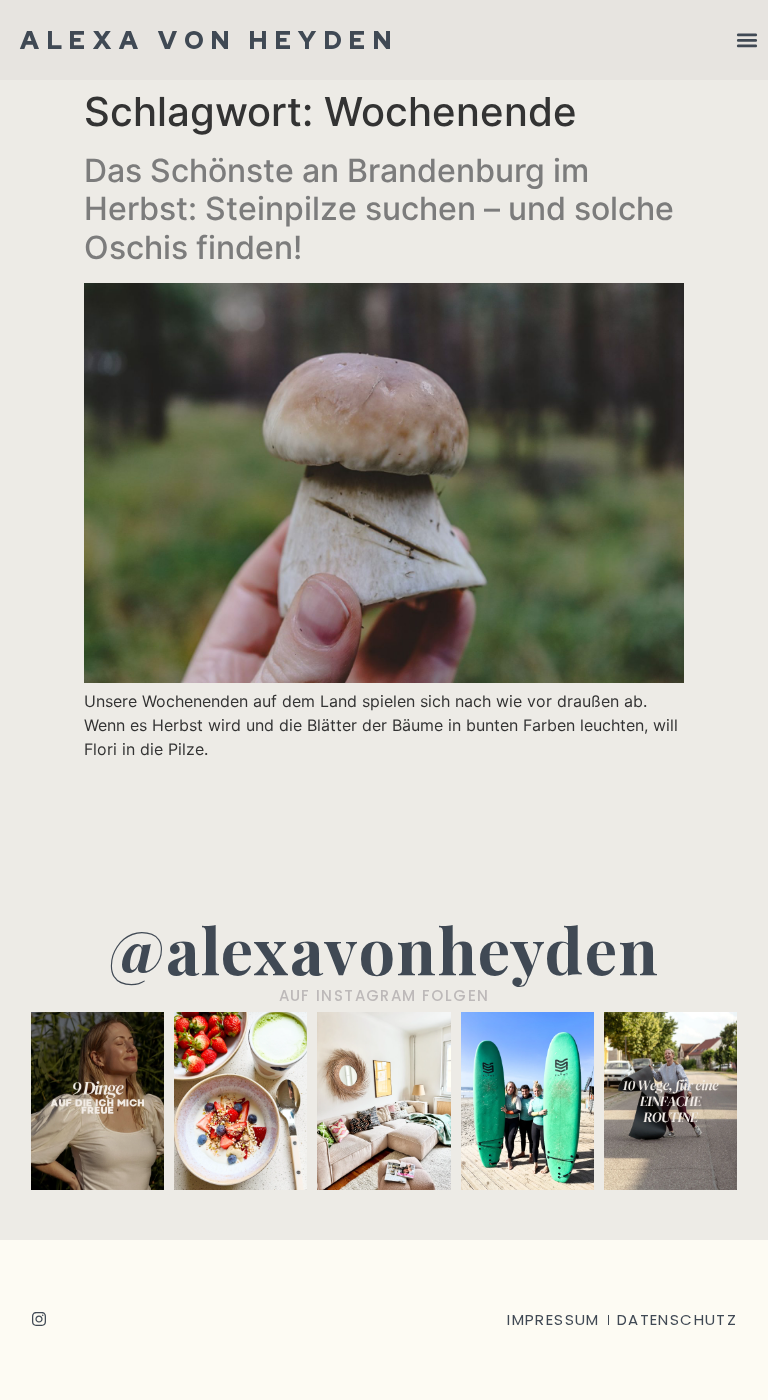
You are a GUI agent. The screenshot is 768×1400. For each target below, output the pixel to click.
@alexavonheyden (384, 948)
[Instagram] (39, 1319)
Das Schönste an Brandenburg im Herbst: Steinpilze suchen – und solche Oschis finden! (379, 209)
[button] (746, 40)
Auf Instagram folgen (384, 995)
